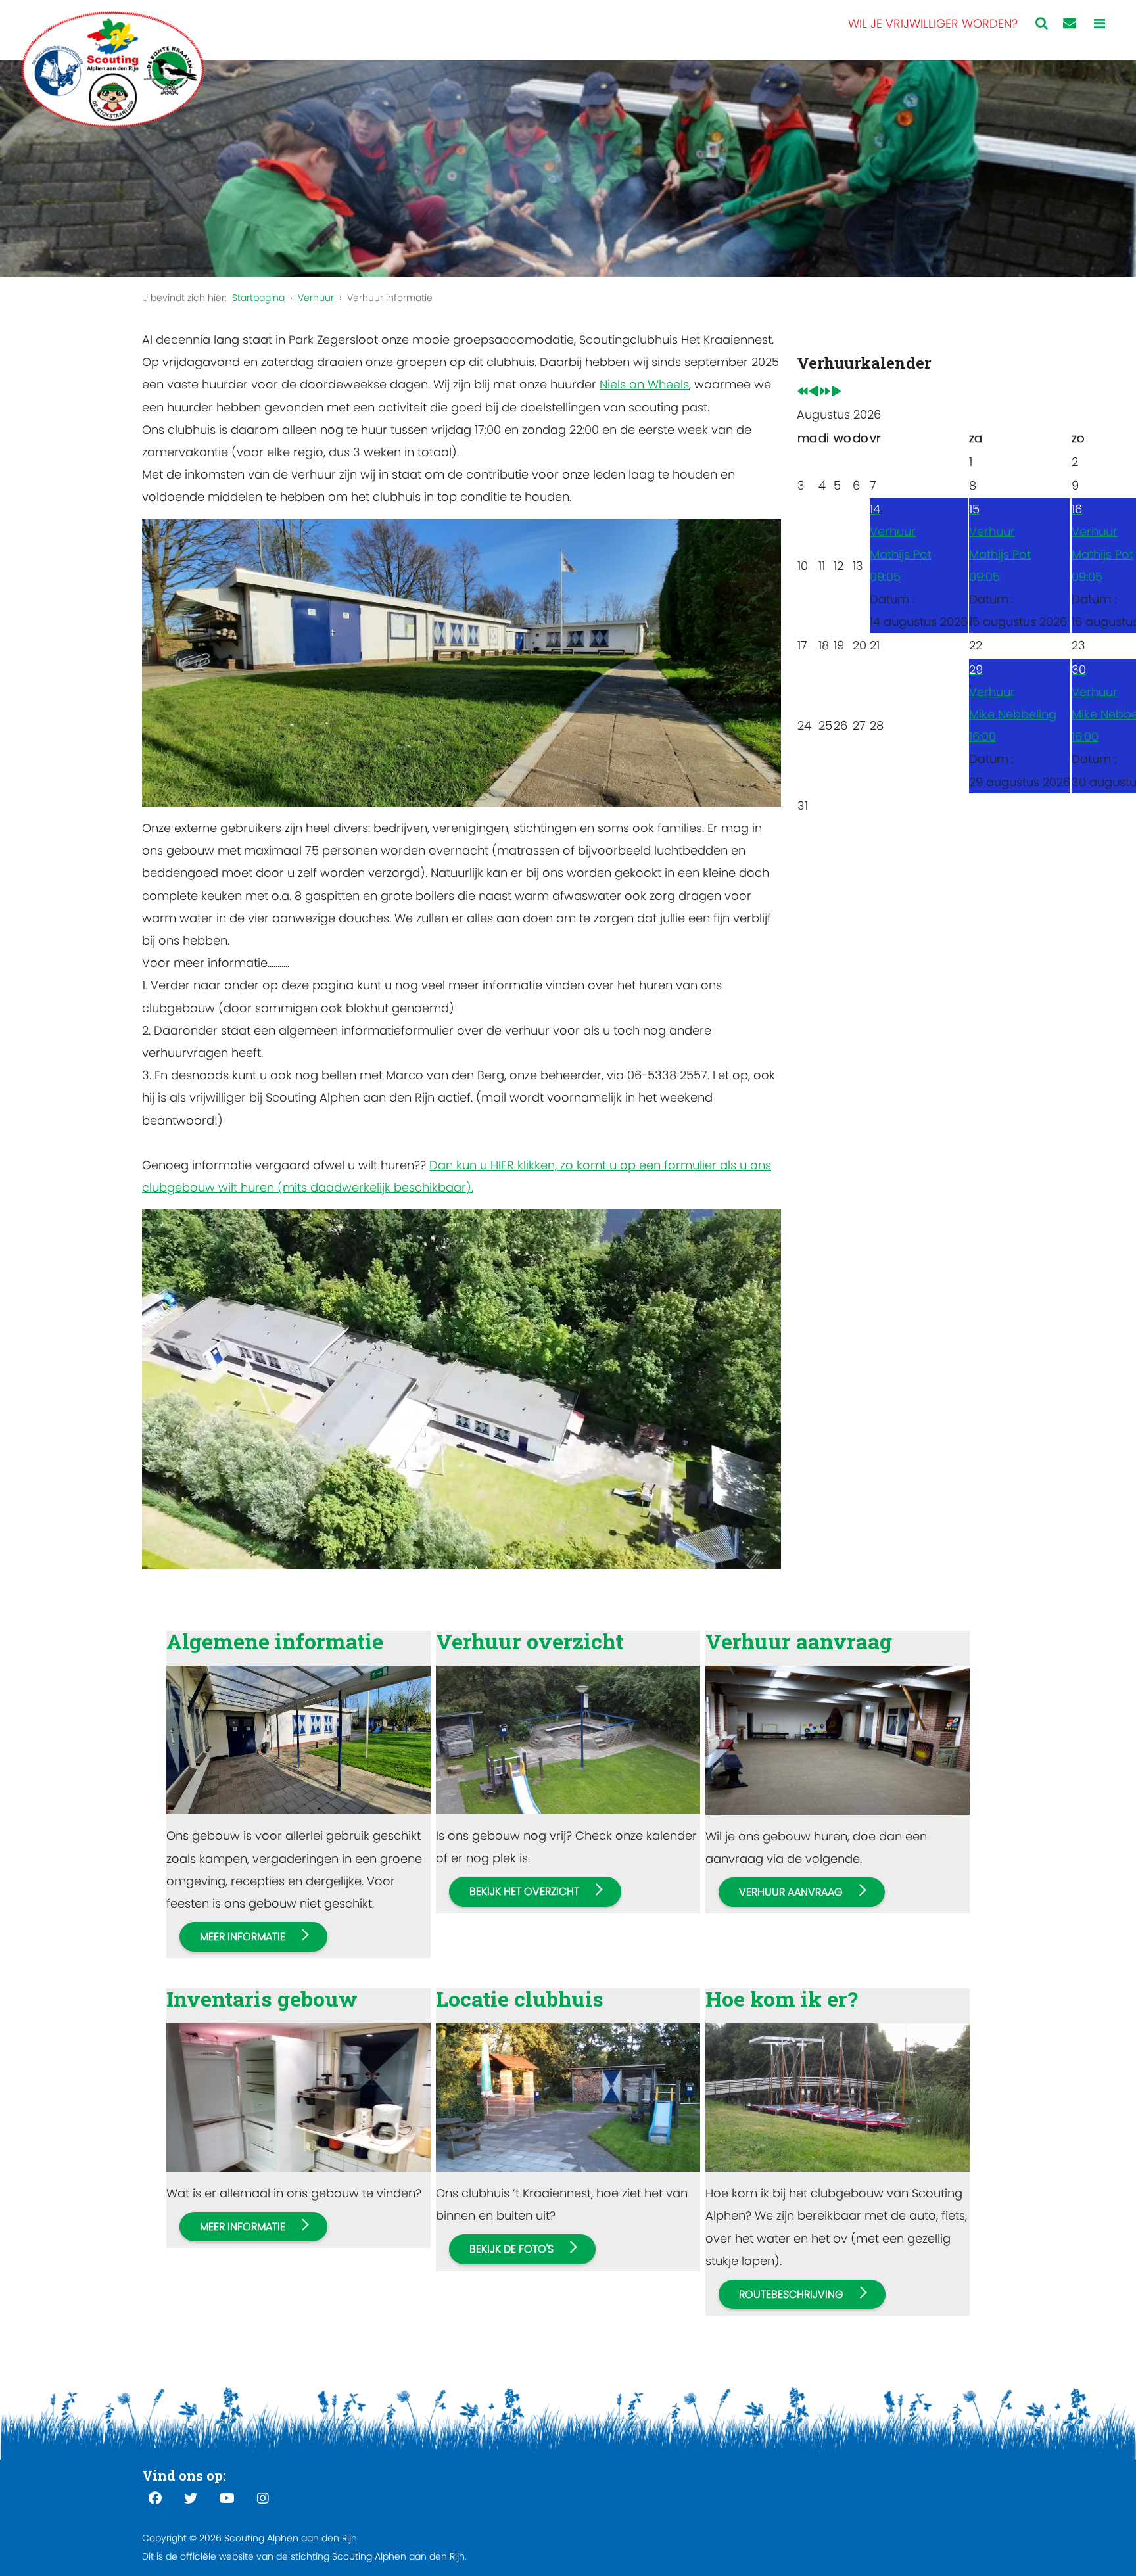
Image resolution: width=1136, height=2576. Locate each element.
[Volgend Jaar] (825, 392)
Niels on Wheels (644, 384)
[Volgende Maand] (836, 392)
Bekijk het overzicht (524, 1891)
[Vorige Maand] (814, 392)
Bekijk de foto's (511, 2249)
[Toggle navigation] (1100, 24)
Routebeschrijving (791, 2294)
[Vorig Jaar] (803, 392)
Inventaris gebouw (262, 1999)
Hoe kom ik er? (782, 1999)
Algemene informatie (275, 1641)
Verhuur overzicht (530, 1641)
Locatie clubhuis (520, 1999)
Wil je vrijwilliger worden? (933, 23)
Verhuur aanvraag (799, 1641)
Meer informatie (243, 1937)
